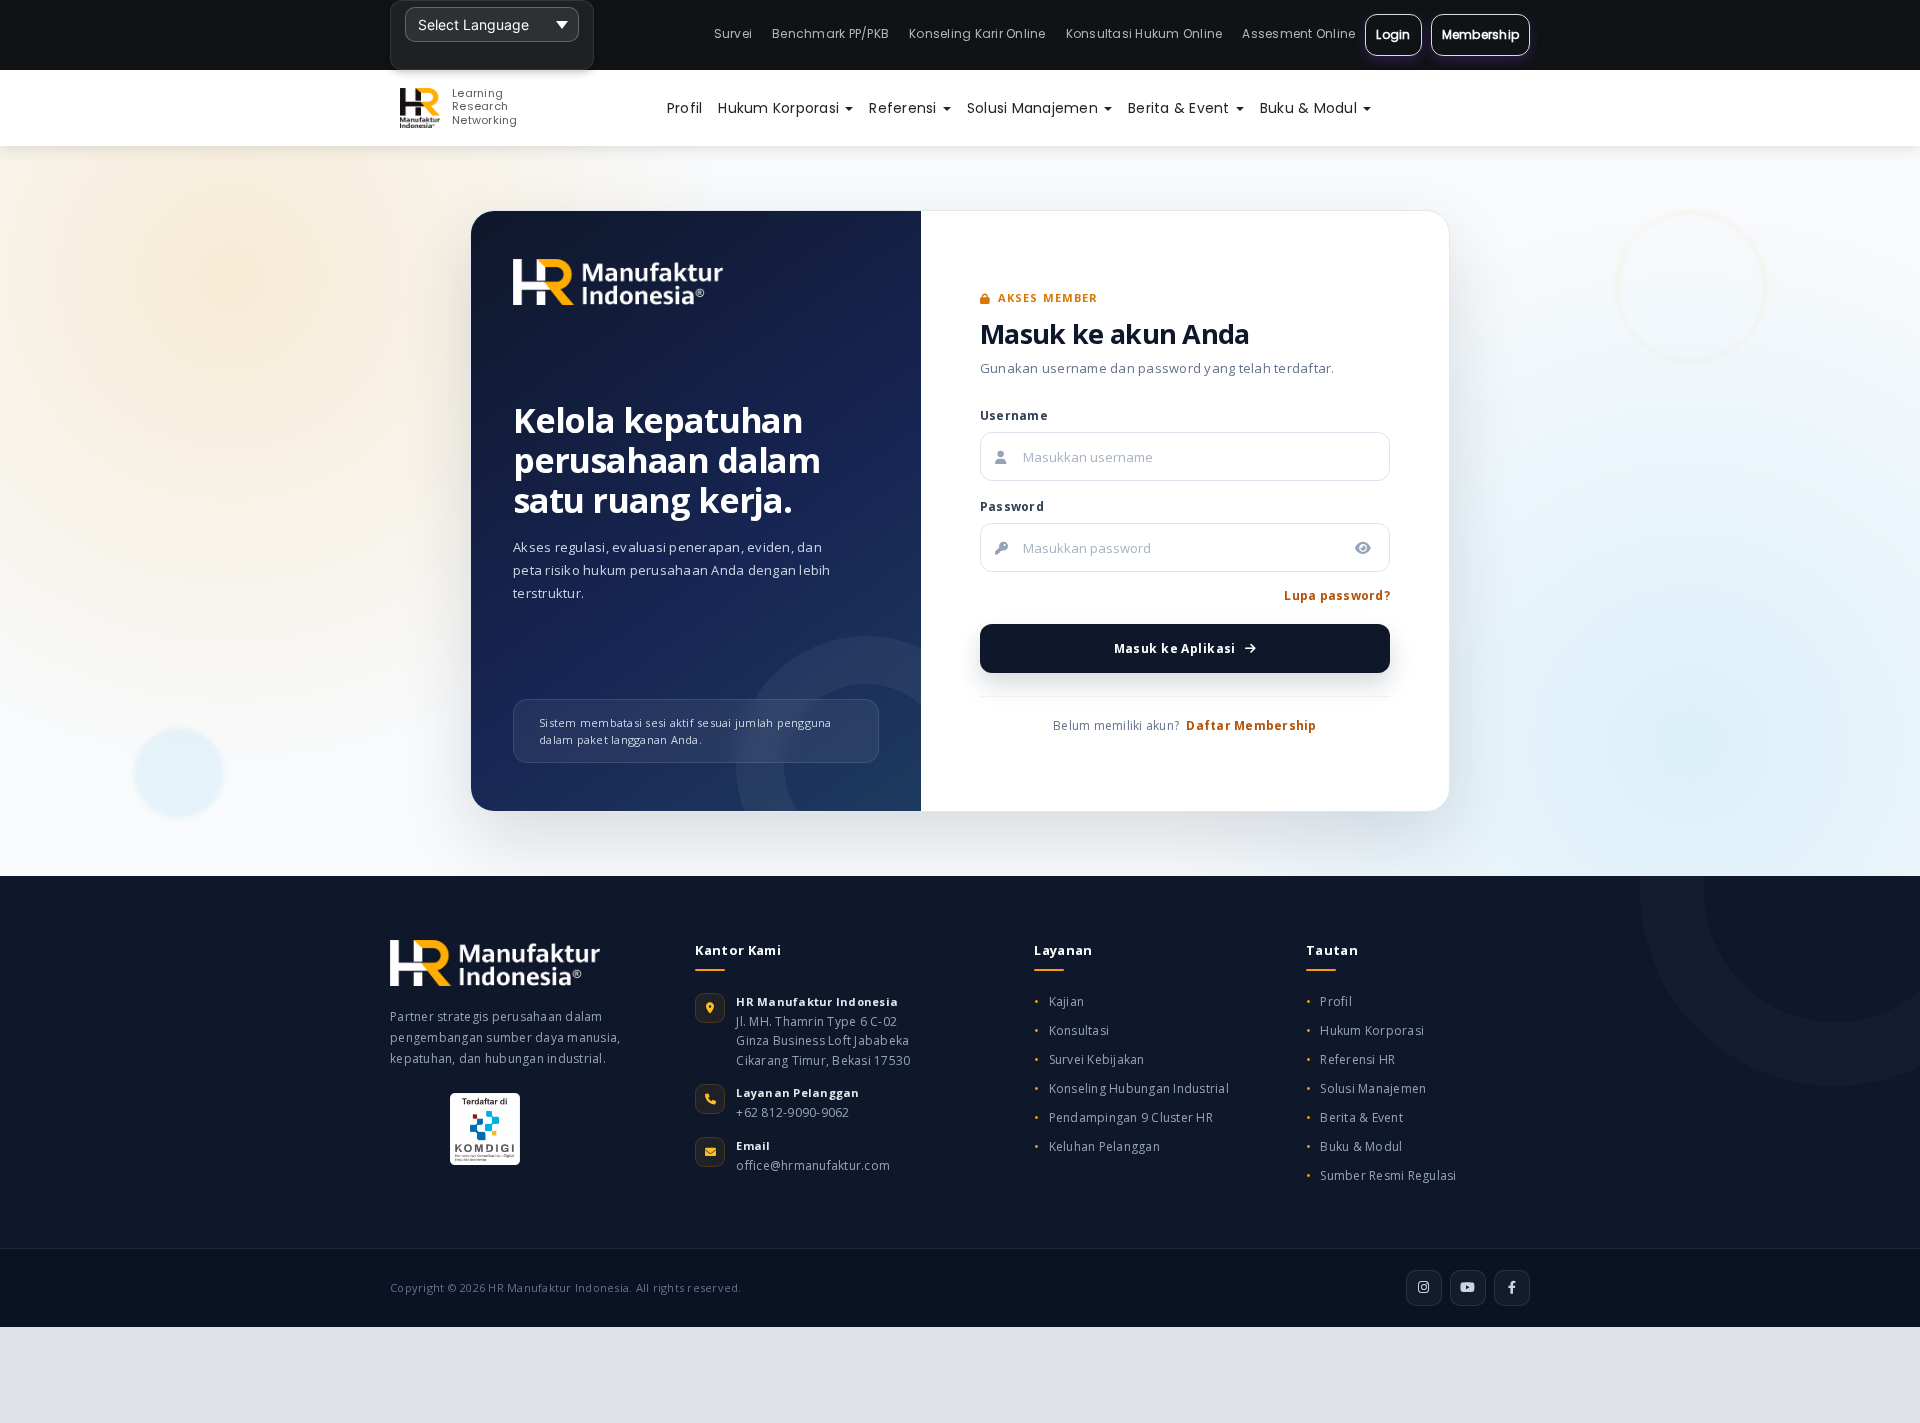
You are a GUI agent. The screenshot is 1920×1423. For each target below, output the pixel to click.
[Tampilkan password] (1363, 548)
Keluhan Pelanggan (1104, 1146)
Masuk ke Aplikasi (1175, 648)
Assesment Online (1298, 33)
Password (1012, 506)
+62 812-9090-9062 (792, 1112)
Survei (733, 33)
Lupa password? (1337, 595)
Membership (1481, 34)
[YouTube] (1468, 1288)
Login (1393, 34)
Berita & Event (1181, 108)
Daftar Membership (1251, 725)
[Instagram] (1424, 1288)
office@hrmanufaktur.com (813, 1165)
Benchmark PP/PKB (830, 33)
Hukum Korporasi (780, 108)
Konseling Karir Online (977, 33)
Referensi (905, 108)
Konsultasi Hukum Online (1144, 33)
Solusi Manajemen (1034, 108)
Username (1014, 415)
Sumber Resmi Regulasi (1388, 1175)
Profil (685, 108)
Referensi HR (1357, 1059)
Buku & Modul (1310, 108)
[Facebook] (1512, 1288)
